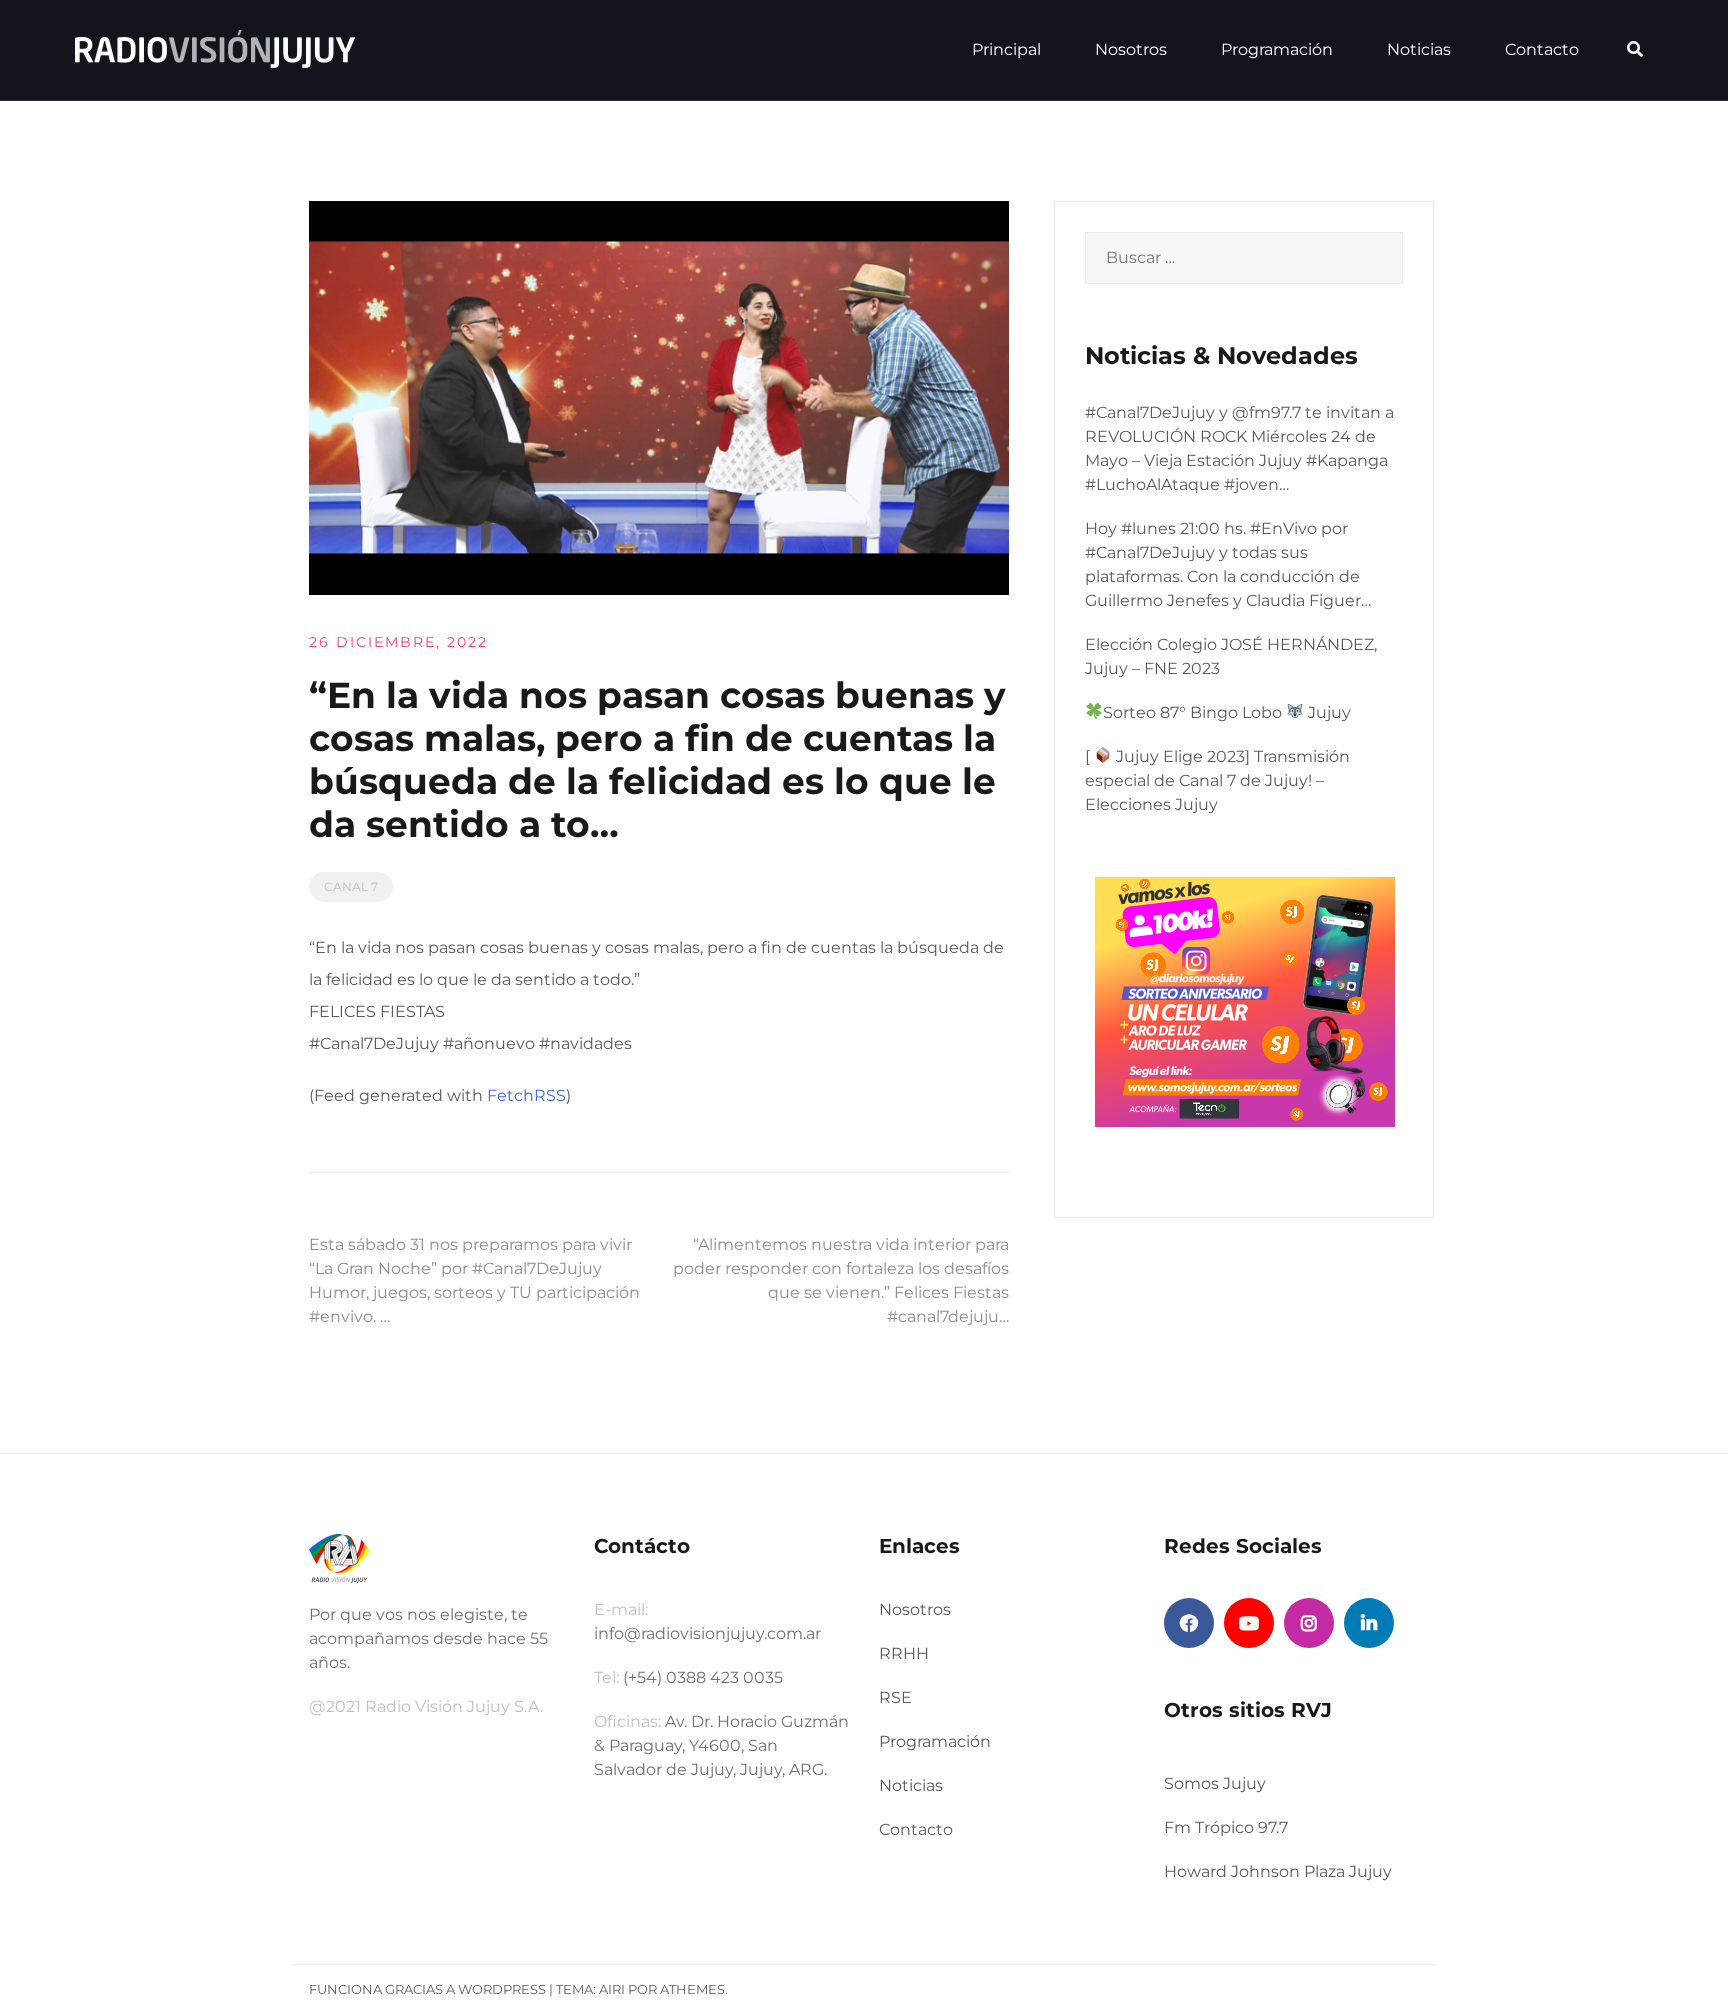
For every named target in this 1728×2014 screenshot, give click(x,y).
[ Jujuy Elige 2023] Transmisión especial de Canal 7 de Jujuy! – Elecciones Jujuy (1217, 780)
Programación (1277, 49)
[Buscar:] (1244, 258)
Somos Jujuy (1215, 1783)
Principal (1006, 49)
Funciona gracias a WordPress (427, 1989)
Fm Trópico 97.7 (1226, 1827)
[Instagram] (1309, 1623)
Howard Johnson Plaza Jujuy (1278, 1871)
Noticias (1419, 49)
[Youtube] (1249, 1623)
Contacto (1542, 49)
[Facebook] (1189, 1623)
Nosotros (1131, 49)
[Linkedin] (1369, 1623)
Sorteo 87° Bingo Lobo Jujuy (1227, 712)
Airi (612, 1989)
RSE (895, 1697)
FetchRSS (526, 1095)
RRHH (904, 1653)
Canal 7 (351, 886)
